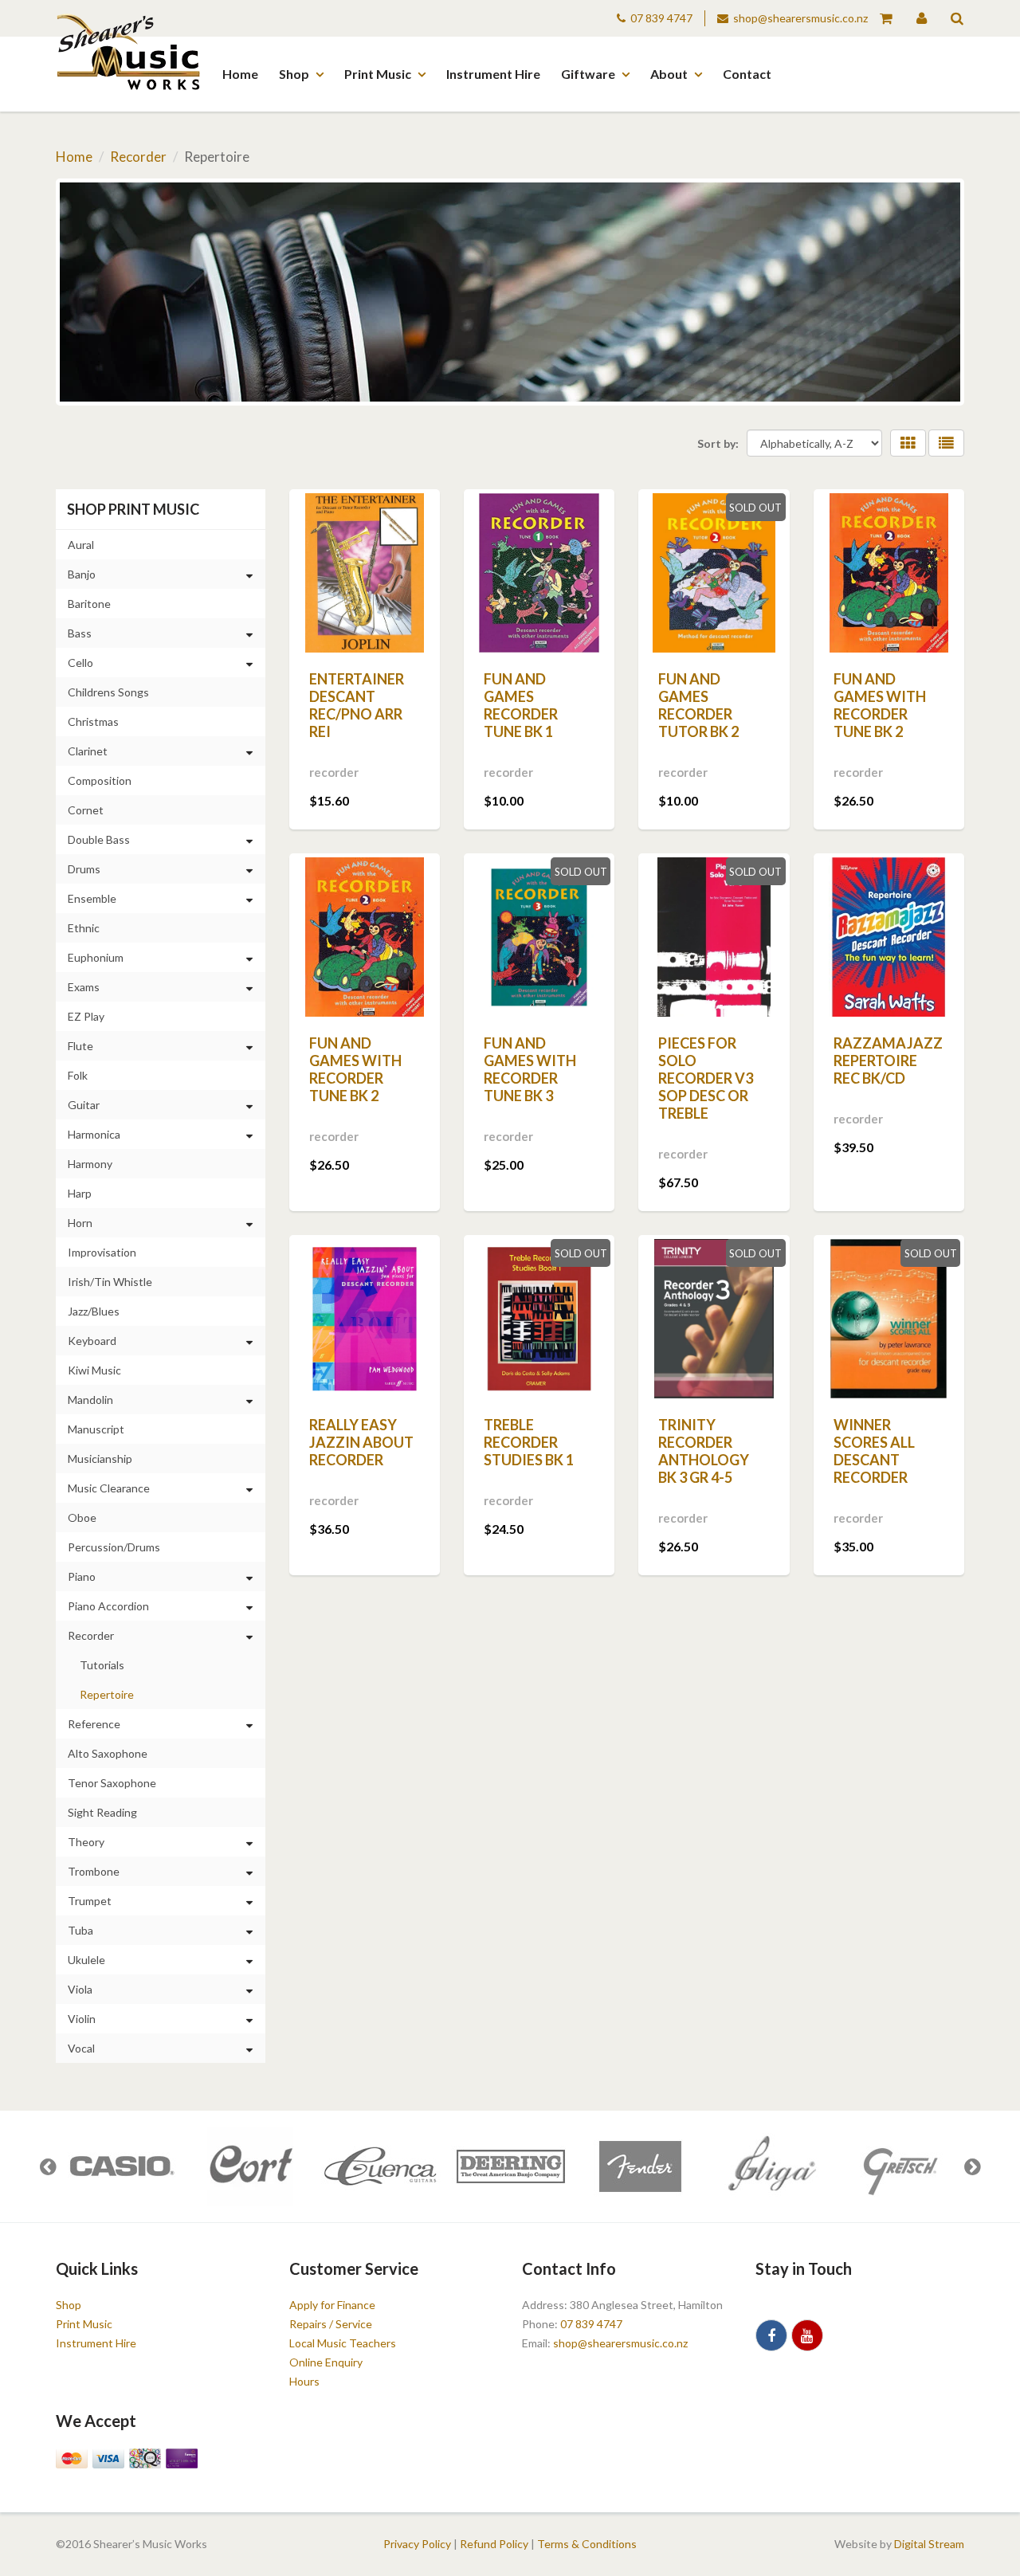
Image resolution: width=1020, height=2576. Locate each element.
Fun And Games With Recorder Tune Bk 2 (880, 705)
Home (240, 74)
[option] (121, 2166)
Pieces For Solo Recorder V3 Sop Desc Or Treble (706, 1078)
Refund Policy (494, 2544)
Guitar (84, 1105)
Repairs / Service (331, 2324)
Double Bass (99, 839)
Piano (82, 1576)
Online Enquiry (326, 2362)
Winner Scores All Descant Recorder (874, 1451)
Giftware (588, 74)
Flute (80, 1046)
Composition (100, 780)
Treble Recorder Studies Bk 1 (529, 1442)
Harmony (90, 1164)
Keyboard (92, 1341)
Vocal (81, 2048)
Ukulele (86, 1960)
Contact (747, 74)
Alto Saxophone (108, 1753)
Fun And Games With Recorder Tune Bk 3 (530, 1069)
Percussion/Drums (114, 1547)
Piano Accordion (108, 1606)
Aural (81, 545)
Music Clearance (109, 1488)
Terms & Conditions (587, 2544)
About (669, 74)
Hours (304, 2381)
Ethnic (84, 928)
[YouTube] (807, 2335)
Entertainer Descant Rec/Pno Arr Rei (357, 705)
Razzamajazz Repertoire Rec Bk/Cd (888, 1061)
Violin (82, 2019)
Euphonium (96, 957)
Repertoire (107, 1694)
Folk (78, 1075)
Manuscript (96, 1429)
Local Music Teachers (343, 2343)
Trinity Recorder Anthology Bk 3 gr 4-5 (704, 1451)
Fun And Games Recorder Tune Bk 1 (521, 705)
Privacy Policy (417, 2544)
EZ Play (86, 1016)
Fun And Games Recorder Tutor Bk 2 (698, 705)
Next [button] (972, 2166)
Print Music (378, 74)
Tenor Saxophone (112, 1783)
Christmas (93, 721)
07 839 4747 (661, 18)
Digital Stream (929, 2544)
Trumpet (90, 1901)
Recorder (138, 157)
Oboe (82, 1517)
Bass (80, 633)
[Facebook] (771, 2335)
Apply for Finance (332, 2305)
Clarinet (88, 751)
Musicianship (100, 1459)
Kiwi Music (94, 1370)
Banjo (82, 574)
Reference (94, 1724)
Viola (80, 1989)
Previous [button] (48, 2166)
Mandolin (90, 1400)
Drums (84, 869)
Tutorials (102, 1665)
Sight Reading (102, 1812)
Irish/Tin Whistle (110, 1282)
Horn (80, 1223)
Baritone (89, 604)
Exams (84, 987)
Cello (80, 663)
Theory (86, 1842)
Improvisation (102, 1252)
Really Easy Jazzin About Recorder (361, 1442)
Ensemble (92, 898)
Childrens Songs (108, 692)
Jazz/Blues (94, 1311)
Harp (80, 1193)
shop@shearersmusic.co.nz (800, 18)
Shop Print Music (133, 509)
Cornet (86, 810)
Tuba (80, 1930)
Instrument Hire (493, 74)
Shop (294, 74)
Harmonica (94, 1134)
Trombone (94, 1871)
